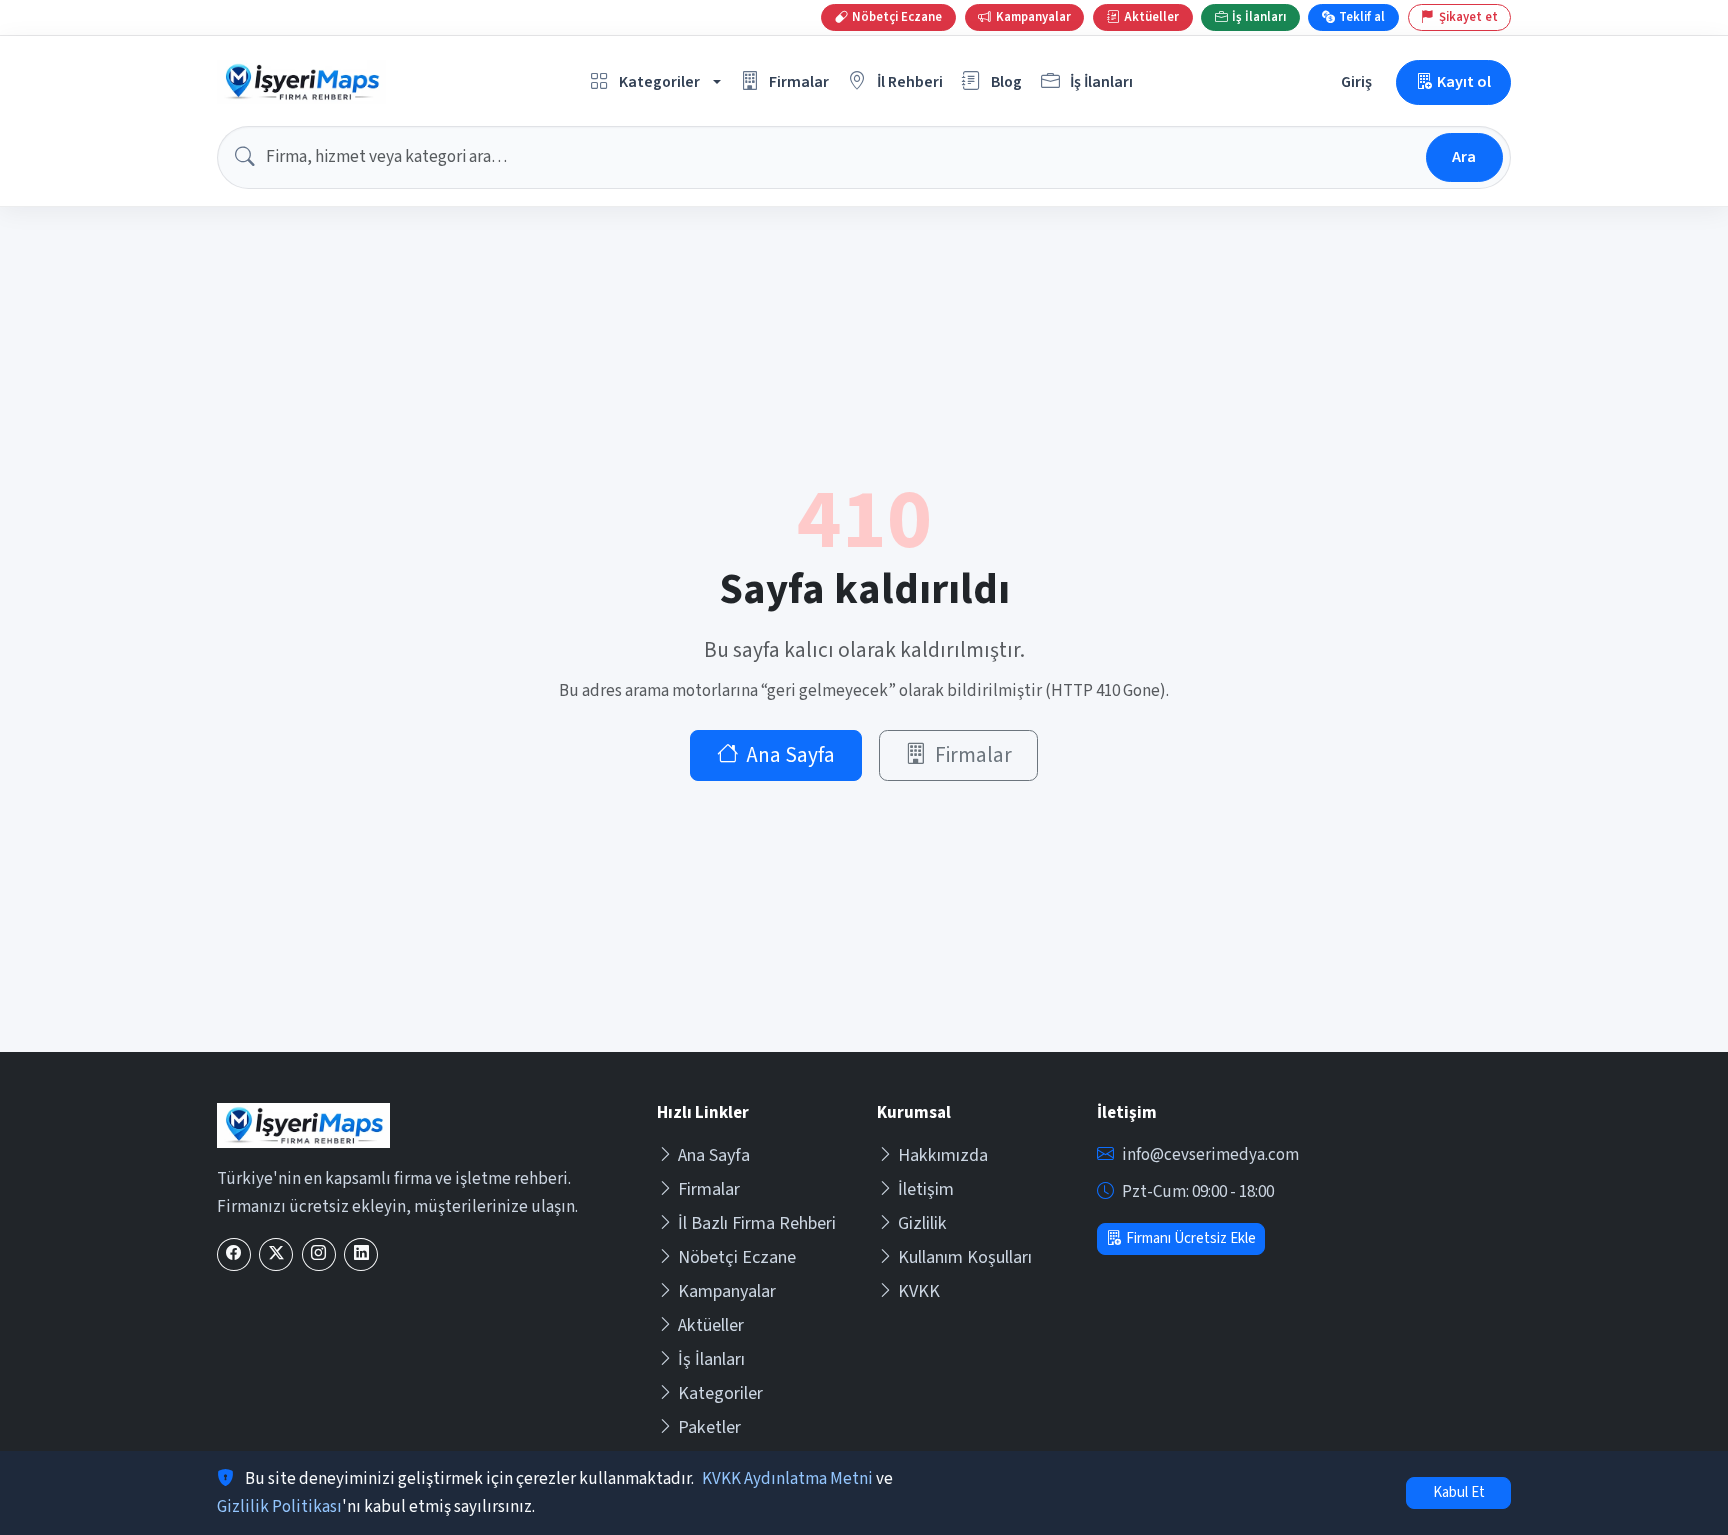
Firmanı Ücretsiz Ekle (1191, 1238)
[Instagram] (319, 1254)
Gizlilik (922, 1223)
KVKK (919, 1291)
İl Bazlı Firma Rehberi (757, 1223)
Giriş (1356, 81)
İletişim (926, 1189)
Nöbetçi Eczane (737, 1257)
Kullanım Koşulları (965, 1257)
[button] (656, 82)
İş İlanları (711, 1359)
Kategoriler (720, 1393)
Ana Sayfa (790, 755)
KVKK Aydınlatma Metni (787, 1479)
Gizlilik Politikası (279, 1507)
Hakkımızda (943, 1155)
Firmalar (973, 755)
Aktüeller (711, 1325)
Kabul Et (1459, 1492)
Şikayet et (1468, 17)
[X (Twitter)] (276, 1254)
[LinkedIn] (361, 1254)
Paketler (709, 1427)
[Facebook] (234, 1254)
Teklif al (1362, 17)
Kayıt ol (1464, 81)
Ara (1464, 156)
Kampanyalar (727, 1291)
